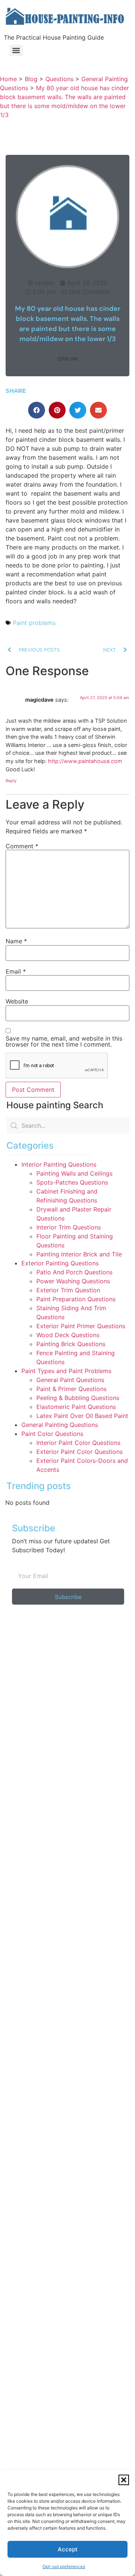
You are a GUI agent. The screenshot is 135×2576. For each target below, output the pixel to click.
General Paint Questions (70, 1380)
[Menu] (16, 50)
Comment (22, 846)
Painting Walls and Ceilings (74, 1173)
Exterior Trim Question (68, 1290)
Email (16, 971)
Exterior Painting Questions (60, 1263)
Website (17, 1001)
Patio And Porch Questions (74, 1272)
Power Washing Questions (73, 1281)
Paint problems (34, 623)
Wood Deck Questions (68, 1335)
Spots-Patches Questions (72, 1182)
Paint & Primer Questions (71, 1389)
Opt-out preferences (64, 2566)
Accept (68, 2549)
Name (16, 941)
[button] (124, 2480)
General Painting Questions (60, 1425)
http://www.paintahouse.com (85, 761)
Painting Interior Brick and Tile (79, 1254)
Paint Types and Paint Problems (66, 1371)
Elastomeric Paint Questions (76, 1407)
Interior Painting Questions (59, 1164)
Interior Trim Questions (69, 1227)
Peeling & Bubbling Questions (78, 1398)
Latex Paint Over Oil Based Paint (82, 1416)
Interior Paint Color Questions (78, 1443)
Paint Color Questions (52, 1434)
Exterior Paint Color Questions (79, 1452)
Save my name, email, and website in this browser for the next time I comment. (64, 1041)
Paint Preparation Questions (76, 1299)
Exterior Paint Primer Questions (81, 1326)
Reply (11, 781)
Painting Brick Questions (71, 1344)
